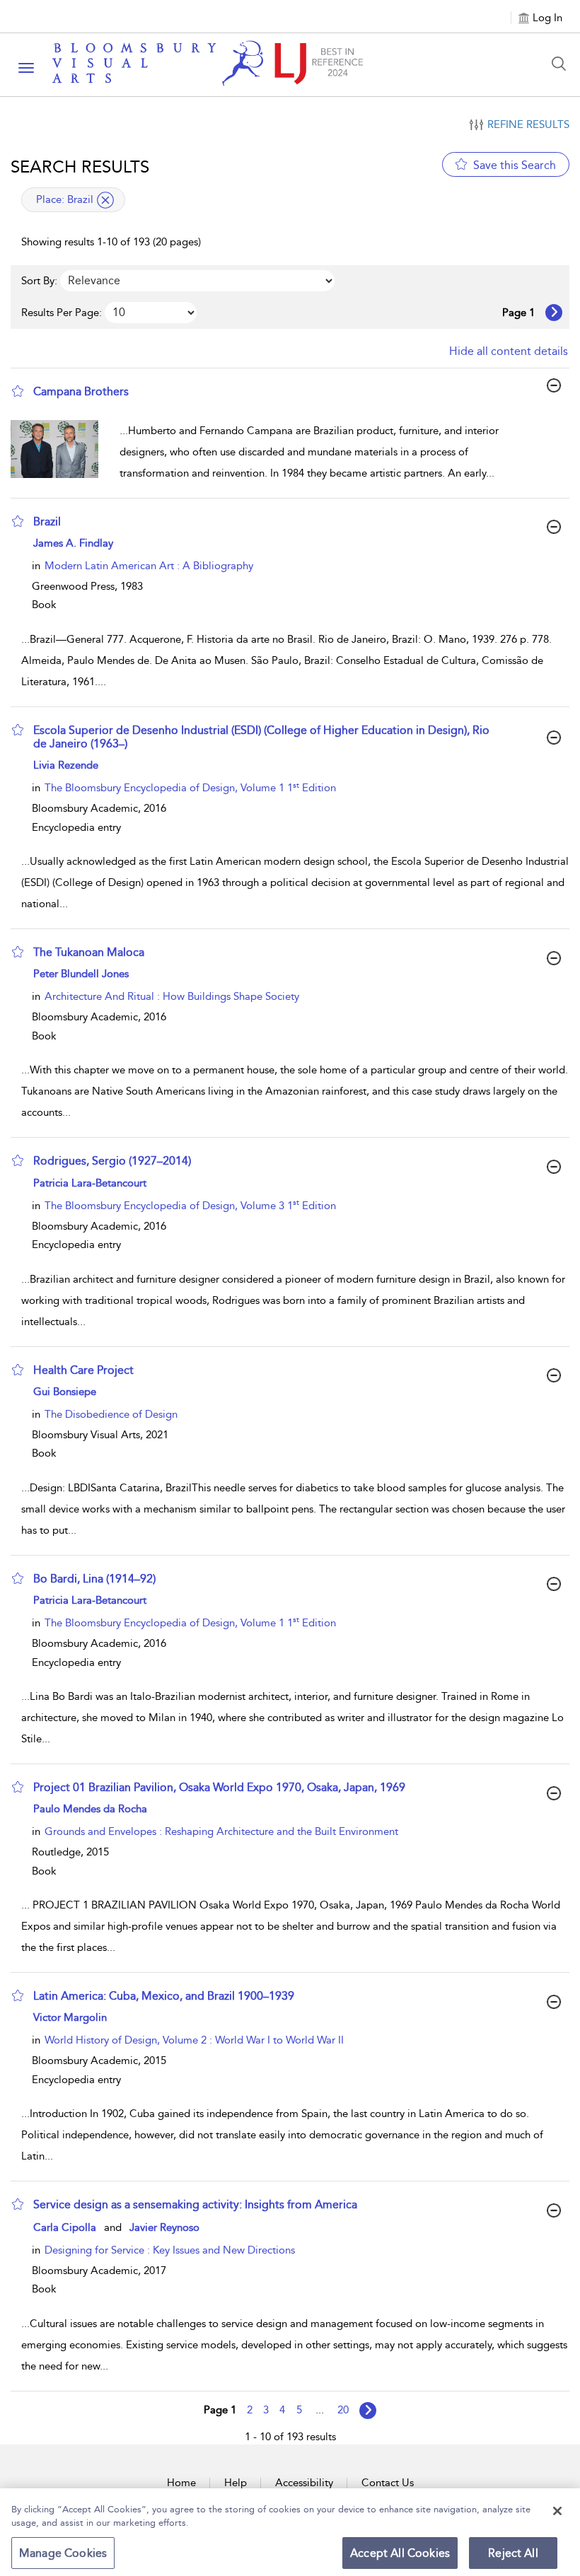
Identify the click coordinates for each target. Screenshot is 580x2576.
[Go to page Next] (368, 2411)
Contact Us (388, 2483)
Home (181, 2483)
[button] (18, 391)
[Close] (557, 2511)
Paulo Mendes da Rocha (90, 1809)
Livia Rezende (66, 765)
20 (343, 2410)
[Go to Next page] (554, 313)
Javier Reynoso (164, 2227)
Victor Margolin (70, 2017)
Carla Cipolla (65, 2227)
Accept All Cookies (400, 2553)
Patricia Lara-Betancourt (90, 1183)
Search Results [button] (80, 167)
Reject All (513, 2553)
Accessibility (304, 2483)
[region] (290, 2532)
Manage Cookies (63, 2553)
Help (236, 2483)
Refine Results (528, 124)
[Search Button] (562, 64)
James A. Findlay (73, 543)
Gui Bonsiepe (65, 1392)
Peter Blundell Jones (81, 974)
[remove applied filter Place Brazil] (105, 200)
